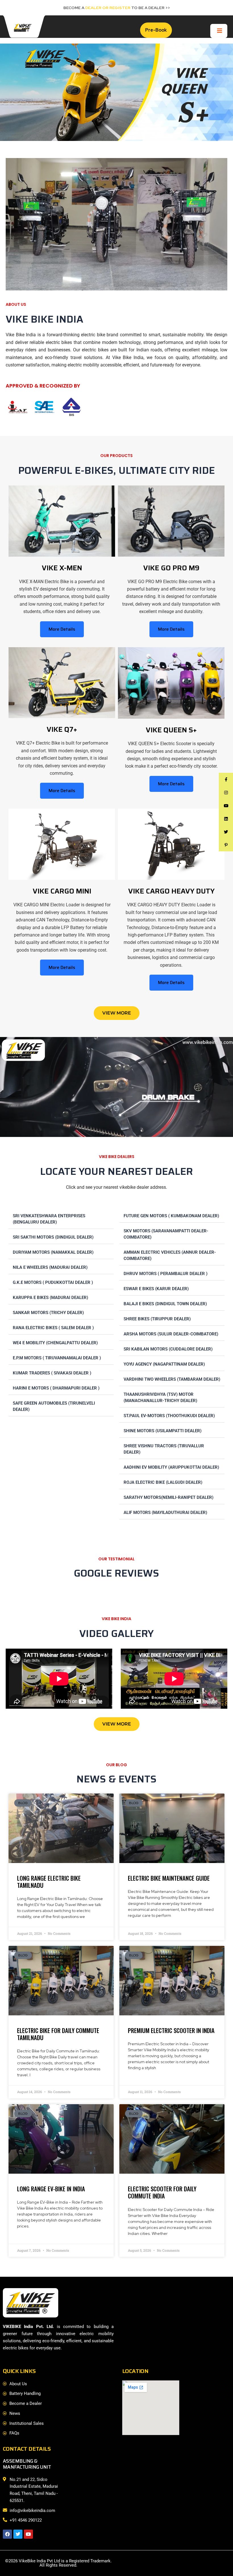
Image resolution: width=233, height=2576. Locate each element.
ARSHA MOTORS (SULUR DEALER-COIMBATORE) (171, 1334)
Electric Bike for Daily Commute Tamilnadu (58, 2034)
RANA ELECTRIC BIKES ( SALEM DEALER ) (53, 1328)
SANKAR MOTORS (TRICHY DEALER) (48, 1313)
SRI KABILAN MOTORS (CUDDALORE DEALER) (168, 1349)
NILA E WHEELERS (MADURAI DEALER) (50, 1267)
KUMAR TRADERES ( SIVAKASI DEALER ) (52, 1373)
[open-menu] (220, 31)
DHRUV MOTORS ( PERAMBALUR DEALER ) (166, 1274)
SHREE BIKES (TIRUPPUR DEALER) (157, 1319)
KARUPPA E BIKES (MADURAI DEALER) (50, 1298)
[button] (61, 1218)
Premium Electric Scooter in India (171, 2030)
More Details (62, 629)
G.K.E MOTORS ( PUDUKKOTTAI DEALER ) (53, 1282)
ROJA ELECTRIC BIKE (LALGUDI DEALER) (163, 1482)
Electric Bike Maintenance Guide (169, 1878)
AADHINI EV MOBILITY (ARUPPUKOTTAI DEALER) (171, 1467)
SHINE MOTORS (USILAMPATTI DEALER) (163, 1431)
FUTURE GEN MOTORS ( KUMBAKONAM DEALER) (171, 1216)
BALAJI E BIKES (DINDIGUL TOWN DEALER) (165, 1304)
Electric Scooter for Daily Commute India (162, 2192)
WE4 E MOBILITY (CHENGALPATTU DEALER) (55, 1343)
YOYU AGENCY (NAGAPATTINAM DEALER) (164, 1364)
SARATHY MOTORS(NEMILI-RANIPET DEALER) (168, 1497)
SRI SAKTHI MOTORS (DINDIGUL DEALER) (53, 1237)
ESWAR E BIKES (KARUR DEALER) (156, 1289)
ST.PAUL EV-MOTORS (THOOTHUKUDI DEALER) (169, 1416)
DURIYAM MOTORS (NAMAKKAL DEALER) (53, 1252)
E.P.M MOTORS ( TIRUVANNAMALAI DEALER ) (57, 1358)
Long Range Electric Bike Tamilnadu (49, 1882)
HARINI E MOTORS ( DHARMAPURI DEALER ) (56, 1388)
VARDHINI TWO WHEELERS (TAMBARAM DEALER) (172, 1379)
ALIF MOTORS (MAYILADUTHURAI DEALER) (165, 1513)
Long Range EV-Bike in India (51, 2189)
